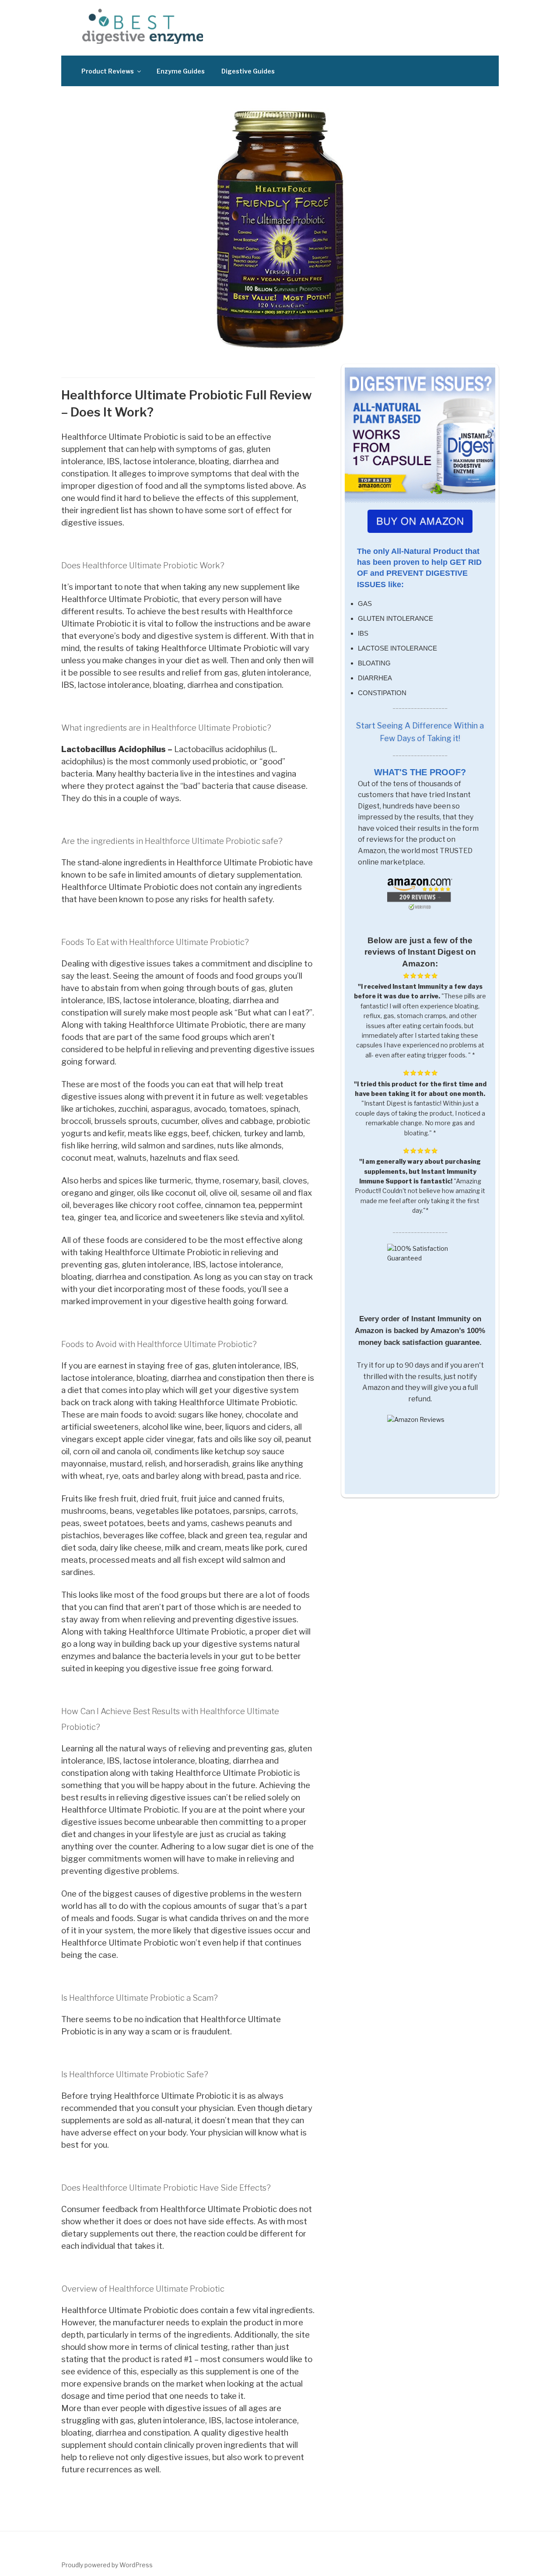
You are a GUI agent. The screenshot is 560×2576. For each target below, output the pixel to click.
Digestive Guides (248, 71)
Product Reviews (108, 71)
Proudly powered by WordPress (107, 2565)
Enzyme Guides (181, 71)
